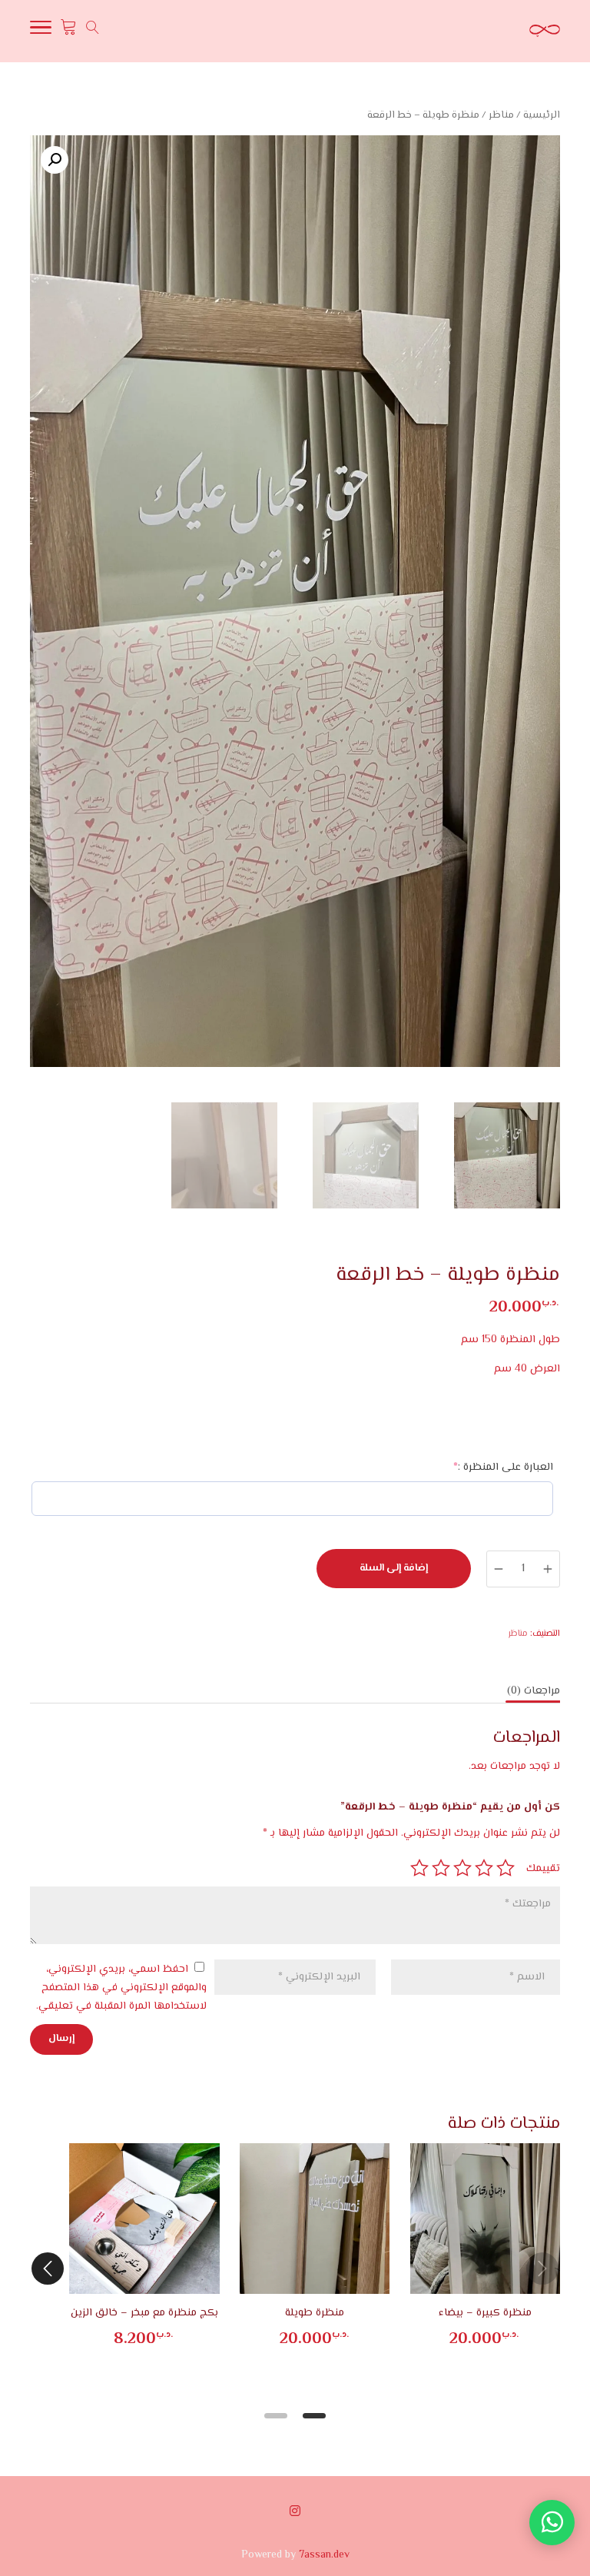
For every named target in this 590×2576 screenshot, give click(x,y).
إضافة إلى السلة (394, 1568)
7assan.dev (324, 2555)
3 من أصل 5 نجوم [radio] (462, 1868)
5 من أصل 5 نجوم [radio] (419, 1868)
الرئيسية (542, 115)
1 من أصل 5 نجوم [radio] (505, 1868)
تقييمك (543, 1869)
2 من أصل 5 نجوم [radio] (484, 1868)
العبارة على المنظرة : (481, 1467)
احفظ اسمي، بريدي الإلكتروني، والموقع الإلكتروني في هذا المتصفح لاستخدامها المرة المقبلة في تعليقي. (121, 1988)
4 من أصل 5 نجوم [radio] (441, 1868)
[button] (55, 160)
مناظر (501, 115)
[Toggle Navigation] (41, 32)
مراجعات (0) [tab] (534, 1691)
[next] (48, 2269)
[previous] (542, 2269)
